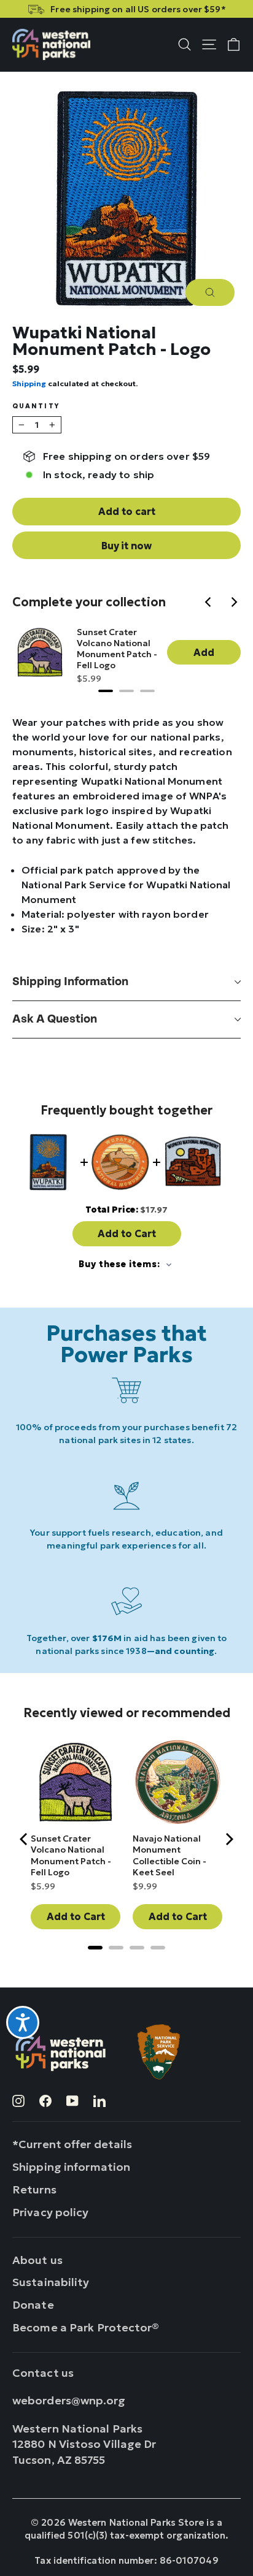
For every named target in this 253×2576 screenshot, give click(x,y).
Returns (34, 2189)
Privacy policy (51, 2212)
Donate (33, 2305)
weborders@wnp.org (69, 2400)
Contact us (43, 2373)
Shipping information (70, 982)
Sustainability (51, 2282)
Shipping (29, 383)
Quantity (36, 407)
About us (37, 2260)
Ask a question (55, 1019)
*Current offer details (72, 2144)
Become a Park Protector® (86, 2327)
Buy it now (126, 546)
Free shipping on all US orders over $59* (138, 9)
